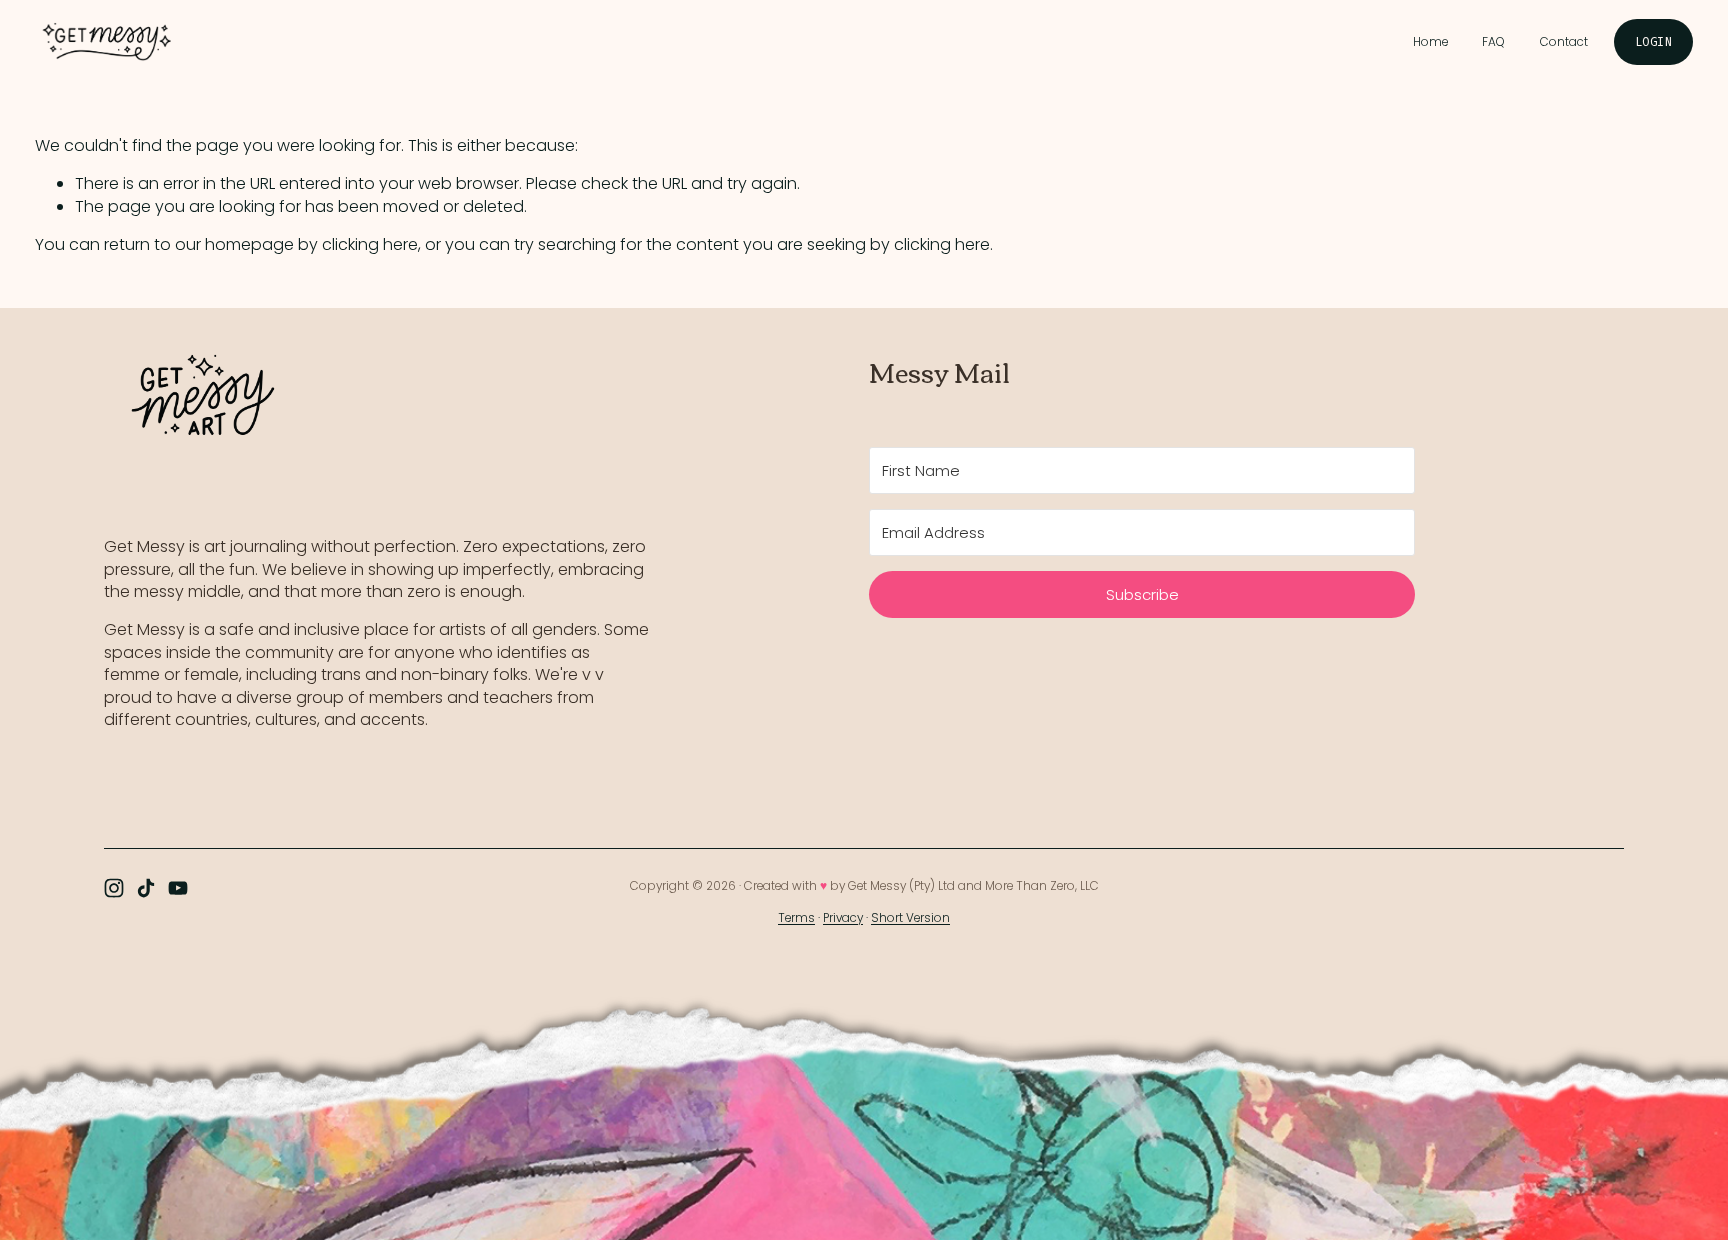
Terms (796, 918)
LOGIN (1654, 42)
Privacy (843, 918)
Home (1430, 42)
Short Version (910, 918)
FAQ (1493, 42)
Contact (1564, 42)
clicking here (370, 244)
